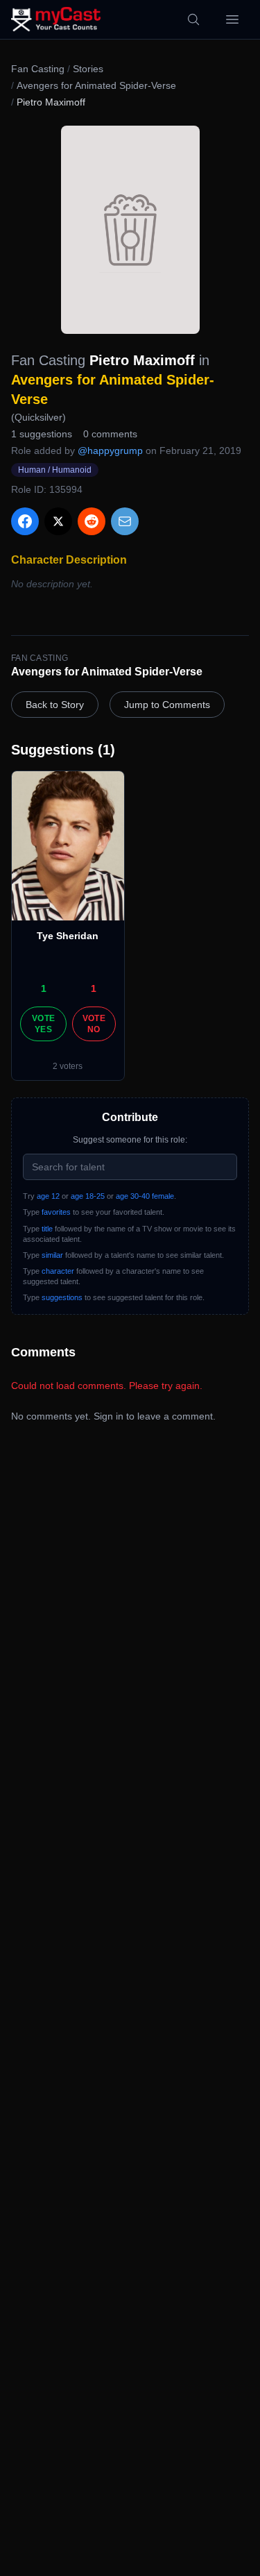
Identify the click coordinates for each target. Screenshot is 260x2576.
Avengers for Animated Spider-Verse (96, 85)
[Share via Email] (125, 521)
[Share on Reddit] (92, 521)
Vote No (94, 1024)
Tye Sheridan (68, 936)
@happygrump (110, 451)
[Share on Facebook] (25, 521)
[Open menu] (232, 19)
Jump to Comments (167, 705)
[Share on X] (58, 521)
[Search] (193, 19)
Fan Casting (38, 69)
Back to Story (55, 705)
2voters (68, 1066)
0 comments (110, 434)
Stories (88, 69)
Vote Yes (43, 1024)
